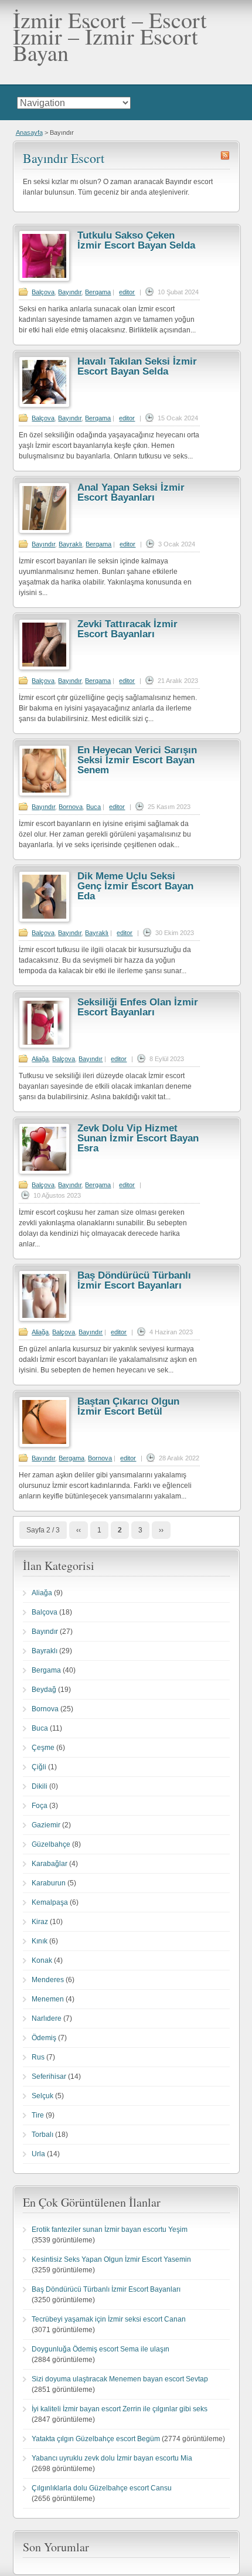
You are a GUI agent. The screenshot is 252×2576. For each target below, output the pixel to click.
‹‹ (79, 1530)
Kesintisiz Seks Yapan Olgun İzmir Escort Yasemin (111, 2259)
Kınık (40, 1941)
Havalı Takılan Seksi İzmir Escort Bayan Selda (137, 366)
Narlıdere (47, 2018)
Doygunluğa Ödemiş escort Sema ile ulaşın (101, 2349)
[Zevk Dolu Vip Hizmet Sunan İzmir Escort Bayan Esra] (44, 1172)
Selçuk (42, 2096)
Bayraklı (70, 544)
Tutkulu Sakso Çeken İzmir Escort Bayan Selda (136, 240)
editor (127, 292)
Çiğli (39, 1767)
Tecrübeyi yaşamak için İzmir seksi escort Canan (109, 2319)
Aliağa (40, 1059)
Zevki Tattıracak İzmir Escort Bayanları (127, 629)
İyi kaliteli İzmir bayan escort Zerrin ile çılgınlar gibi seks (120, 2409)
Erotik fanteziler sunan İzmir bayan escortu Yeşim (110, 2230)
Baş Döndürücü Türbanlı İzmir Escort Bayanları (134, 1280)
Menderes (48, 1980)
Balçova (43, 292)
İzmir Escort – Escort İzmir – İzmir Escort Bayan (110, 36)
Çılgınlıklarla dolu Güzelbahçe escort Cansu (102, 2488)
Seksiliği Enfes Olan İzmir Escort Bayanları (138, 1007)
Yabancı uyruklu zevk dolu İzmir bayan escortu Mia (112, 2458)
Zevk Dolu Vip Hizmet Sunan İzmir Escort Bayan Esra (138, 1138)
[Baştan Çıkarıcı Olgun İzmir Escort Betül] (44, 1445)
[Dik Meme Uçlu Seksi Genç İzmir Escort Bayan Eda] (44, 920)
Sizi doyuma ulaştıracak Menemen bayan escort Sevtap (120, 2379)
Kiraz (40, 1922)
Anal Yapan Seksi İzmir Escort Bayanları (131, 492)
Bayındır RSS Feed (225, 155)
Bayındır (70, 292)
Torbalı (42, 2135)
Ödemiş (44, 2038)
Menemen (48, 1999)
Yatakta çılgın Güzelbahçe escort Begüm (96, 2439)
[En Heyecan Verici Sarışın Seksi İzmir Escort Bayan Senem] (44, 794)
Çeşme (43, 1748)
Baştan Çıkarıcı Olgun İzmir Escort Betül (128, 1406)
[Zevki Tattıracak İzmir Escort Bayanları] (44, 668)
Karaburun (49, 1883)
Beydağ (44, 1690)
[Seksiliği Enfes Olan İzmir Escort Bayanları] (44, 1046)
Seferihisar (49, 2077)
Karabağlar (50, 1864)
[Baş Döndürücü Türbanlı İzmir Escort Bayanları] (44, 1319)
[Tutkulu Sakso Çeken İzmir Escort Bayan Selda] (44, 279)
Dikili (40, 1786)
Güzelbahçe (51, 1844)
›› (161, 1530)
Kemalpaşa (50, 1902)
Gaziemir (46, 1825)
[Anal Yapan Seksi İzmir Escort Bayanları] (44, 531)
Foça (40, 1806)
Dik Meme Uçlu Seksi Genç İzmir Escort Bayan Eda (135, 886)
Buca (93, 807)
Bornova (71, 807)
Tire (38, 2115)
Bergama (98, 292)
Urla (38, 2154)
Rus (38, 2057)
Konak (42, 1960)
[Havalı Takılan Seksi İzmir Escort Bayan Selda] (44, 405)
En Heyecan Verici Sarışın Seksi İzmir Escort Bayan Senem (137, 760)
